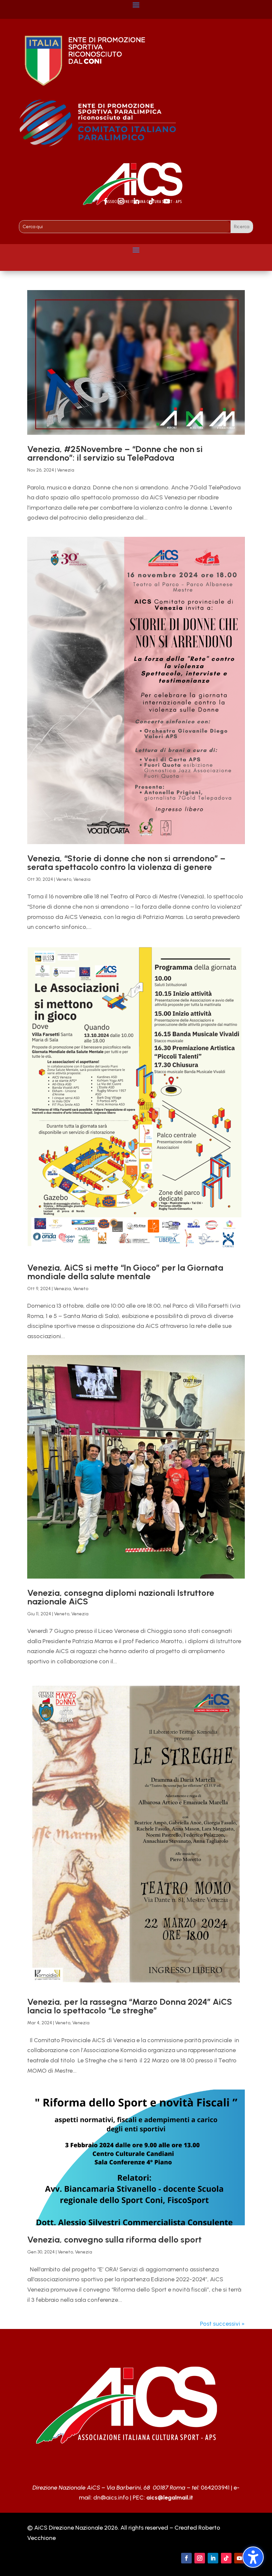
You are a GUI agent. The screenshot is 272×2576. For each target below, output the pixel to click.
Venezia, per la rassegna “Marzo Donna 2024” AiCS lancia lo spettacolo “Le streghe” (130, 2006)
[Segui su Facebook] (105, 201)
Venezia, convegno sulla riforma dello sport (114, 2240)
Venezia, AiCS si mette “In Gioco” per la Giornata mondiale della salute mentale (125, 1272)
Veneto (64, 879)
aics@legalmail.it (170, 2498)
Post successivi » (222, 2324)
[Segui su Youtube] (167, 201)
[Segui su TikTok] (151, 201)
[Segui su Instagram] (121, 201)
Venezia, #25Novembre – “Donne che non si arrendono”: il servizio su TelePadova (115, 453)
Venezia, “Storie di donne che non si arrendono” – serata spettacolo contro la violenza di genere (126, 863)
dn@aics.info (111, 2498)
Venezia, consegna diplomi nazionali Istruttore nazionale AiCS (121, 1597)
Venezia (66, 470)
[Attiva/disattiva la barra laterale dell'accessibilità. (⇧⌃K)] (253, 2557)
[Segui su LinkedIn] (136, 201)
